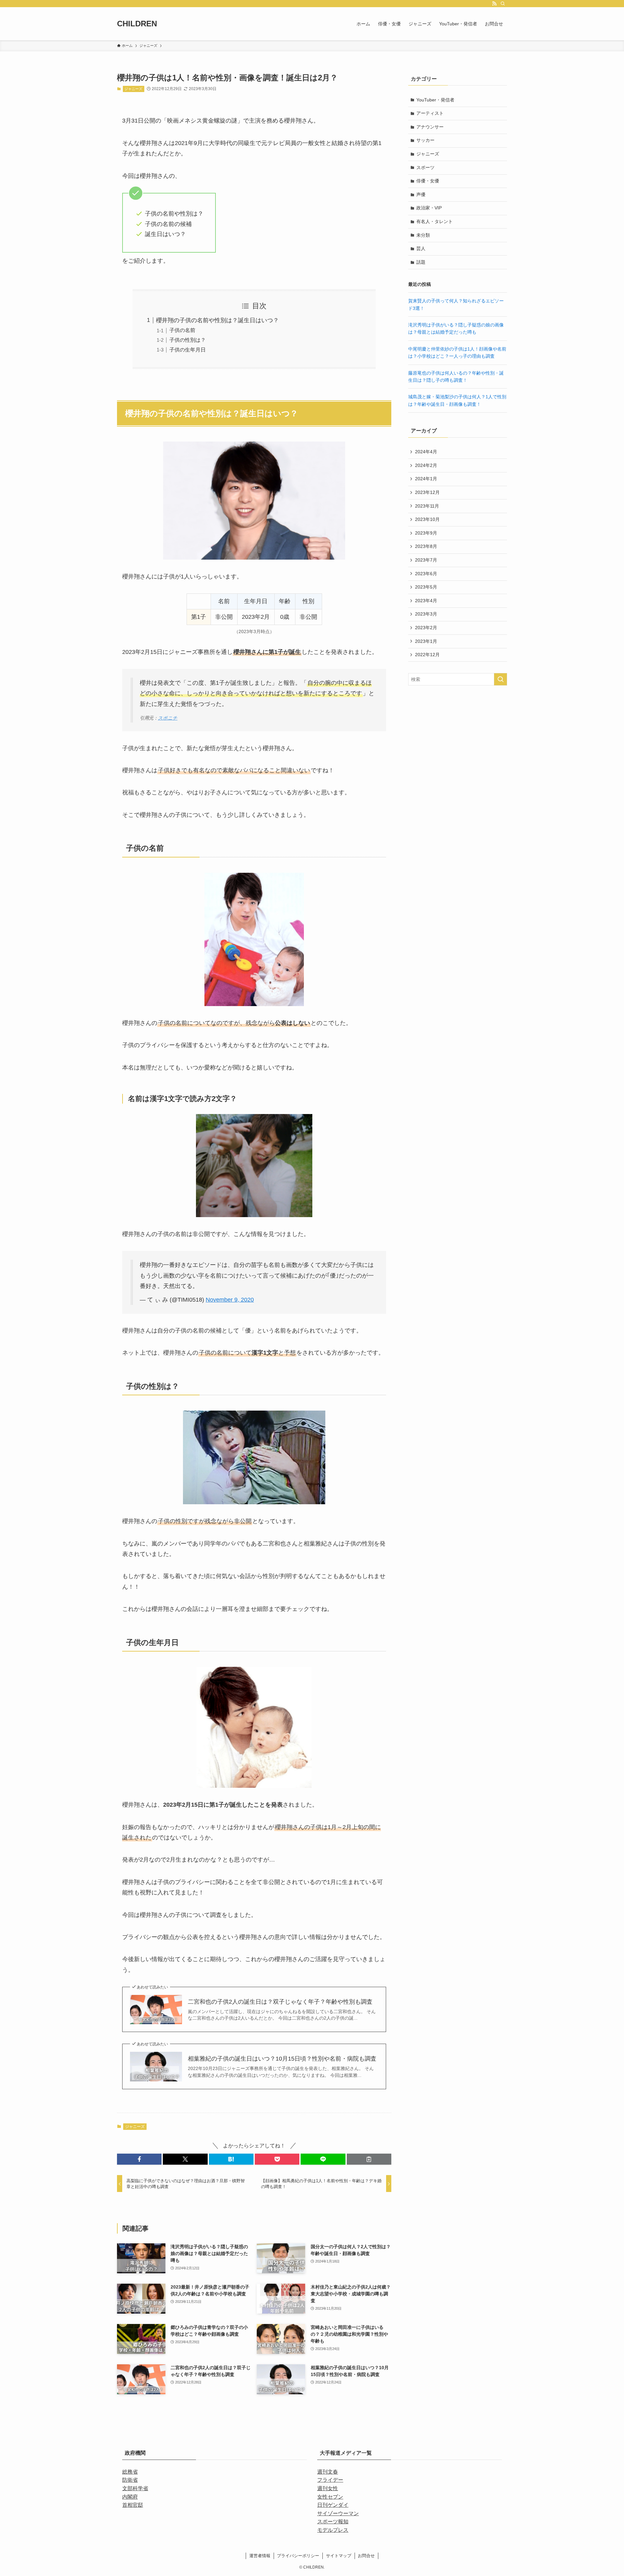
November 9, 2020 (230, 1300)
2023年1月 (426, 641)
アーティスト (430, 113)
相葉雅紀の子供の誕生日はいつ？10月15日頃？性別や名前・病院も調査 (282, 2059)
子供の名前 (182, 330)
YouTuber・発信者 (435, 100)
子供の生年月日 (188, 350)
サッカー (425, 140)
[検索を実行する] (500, 679)
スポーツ (425, 167)
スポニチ (168, 718)
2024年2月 (426, 465)
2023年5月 (426, 587)
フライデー (330, 2480)
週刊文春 (328, 2472)
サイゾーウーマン (338, 2513)
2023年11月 (427, 506)
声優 (421, 194)
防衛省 (130, 2480)
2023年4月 (426, 601)
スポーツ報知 (333, 2522)
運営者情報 (260, 2556)
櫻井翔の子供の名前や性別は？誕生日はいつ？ (217, 320)
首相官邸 (133, 2505)
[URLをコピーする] (369, 2159)
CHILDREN (137, 24)
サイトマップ (339, 2556)
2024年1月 (426, 479)
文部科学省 (135, 2488)
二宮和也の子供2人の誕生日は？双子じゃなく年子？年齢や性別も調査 (280, 2002)
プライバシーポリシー (298, 2556)
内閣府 (130, 2497)
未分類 (423, 235)
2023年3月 (426, 614)
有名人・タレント (435, 221)
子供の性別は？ (188, 340)
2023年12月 (427, 492)
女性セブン (330, 2497)
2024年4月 (426, 452)
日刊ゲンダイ (333, 2505)
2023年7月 (426, 560)
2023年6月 (426, 574)
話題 (421, 262)
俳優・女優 (428, 181)
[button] (139, 2159)
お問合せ (366, 2556)
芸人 (421, 248)
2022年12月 (427, 655)
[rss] (494, 4)
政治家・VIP (429, 208)
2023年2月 (426, 628)
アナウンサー (430, 127)
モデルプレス (333, 2530)
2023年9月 (426, 533)
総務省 (130, 2472)
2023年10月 (427, 519)
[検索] (503, 4)
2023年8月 (426, 546)
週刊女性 (328, 2488)
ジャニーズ (133, 89)
